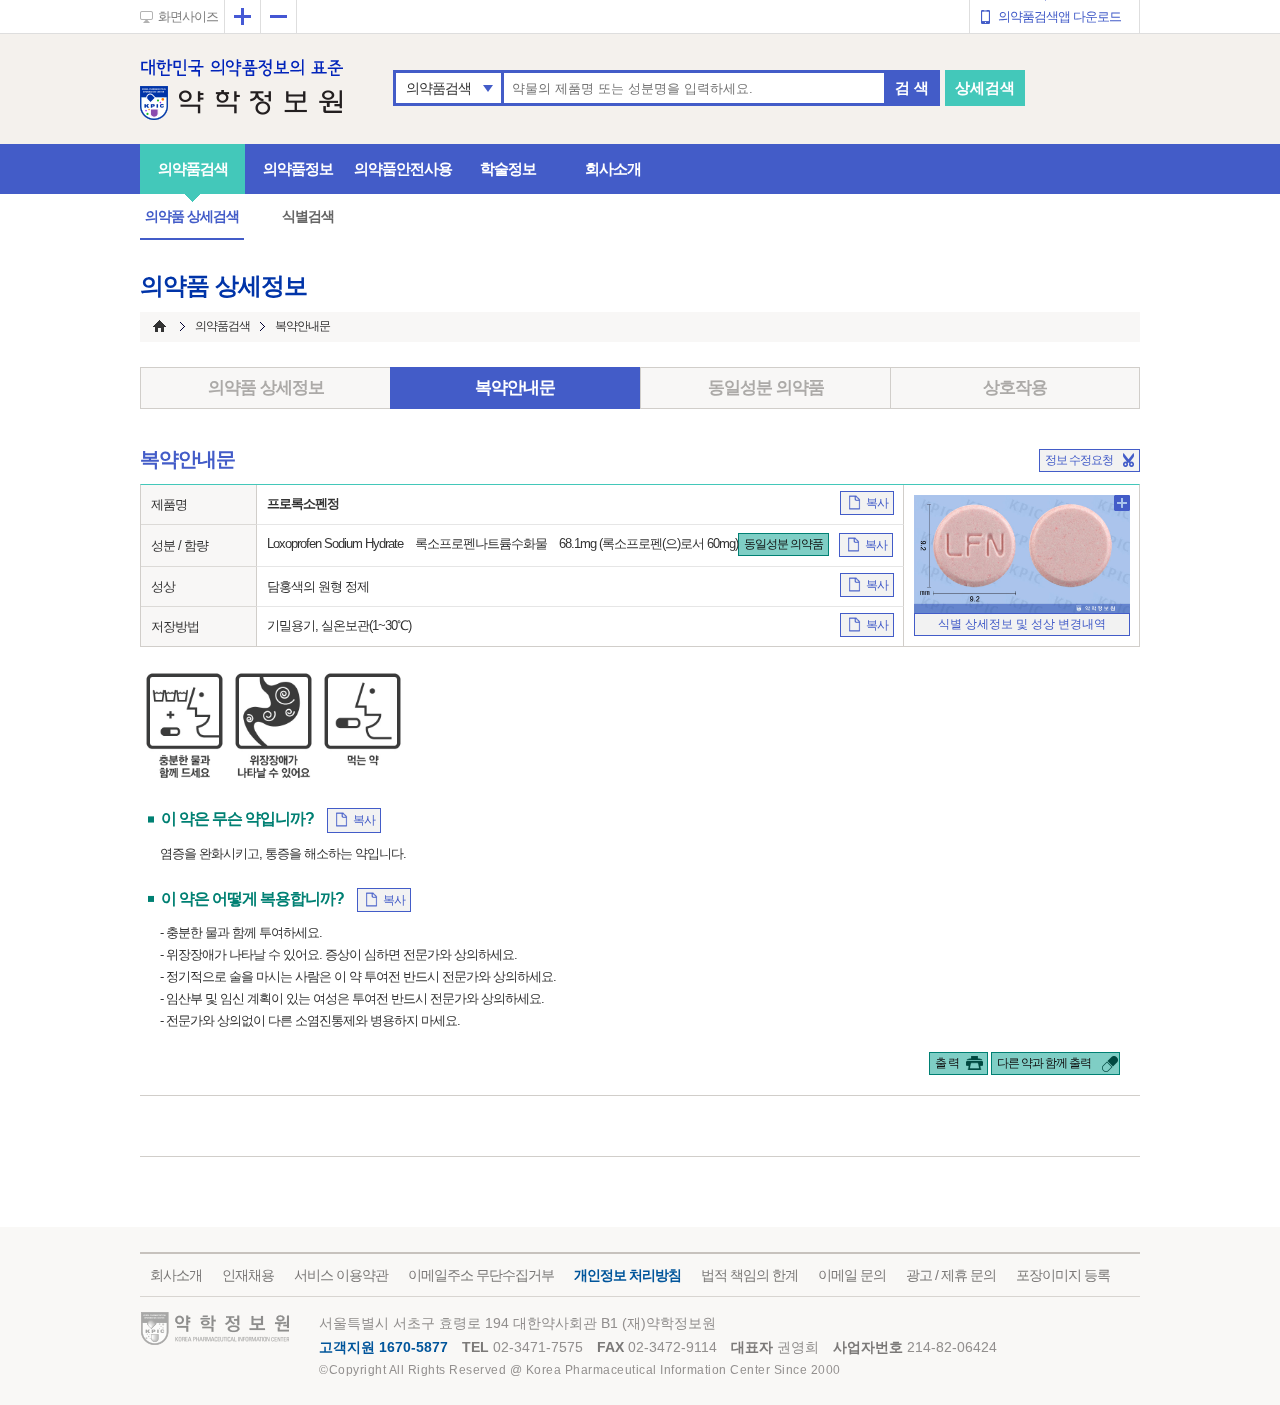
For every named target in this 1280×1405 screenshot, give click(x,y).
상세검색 (985, 87)
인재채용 (248, 1275)
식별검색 (308, 216)
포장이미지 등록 (1063, 1275)
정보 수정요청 (1079, 460)
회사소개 (613, 168)
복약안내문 (515, 387)
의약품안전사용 (403, 168)
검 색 (912, 87)
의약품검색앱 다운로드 (1059, 16)
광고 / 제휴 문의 (951, 1275)
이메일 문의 (852, 1275)
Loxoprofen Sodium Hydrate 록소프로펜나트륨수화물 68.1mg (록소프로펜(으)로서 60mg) (502, 543)
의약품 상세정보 (266, 387)
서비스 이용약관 (341, 1275)
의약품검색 (438, 88)
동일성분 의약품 (766, 387)
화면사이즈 (188, 16)
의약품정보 (298, 168)
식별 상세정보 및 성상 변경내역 (1022, 624)
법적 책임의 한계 (749, 1275)
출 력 (947, 1063)
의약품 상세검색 (192, 216)
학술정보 (508, 168)
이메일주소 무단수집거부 (481, 1275)
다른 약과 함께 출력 (1044, 1063)
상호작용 (1015, 387)
